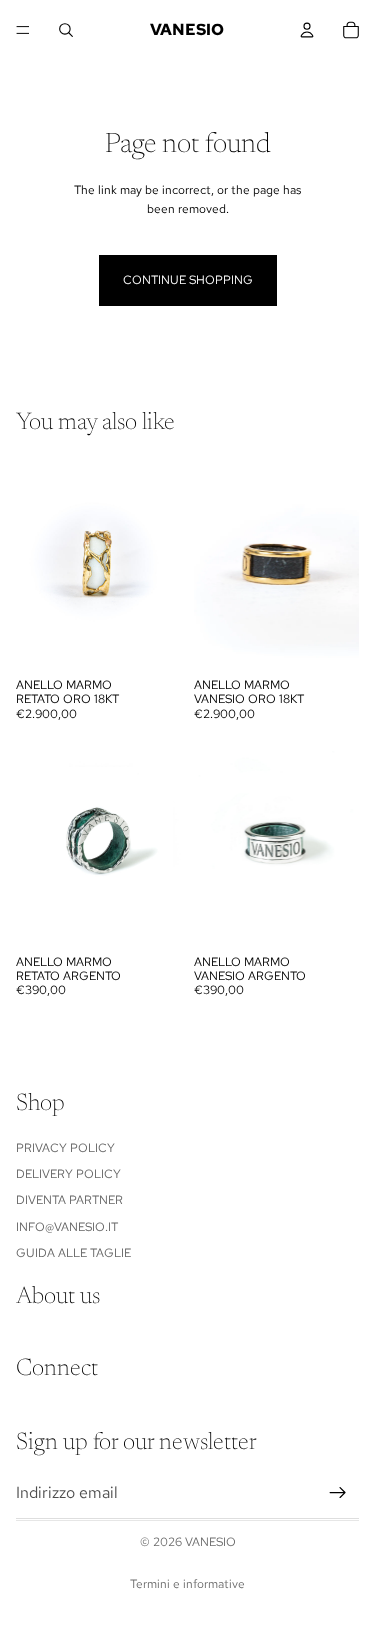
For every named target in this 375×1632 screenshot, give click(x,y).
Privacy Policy (65, 1148)
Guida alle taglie (73, 1253)
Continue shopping (188, 280)
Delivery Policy (68, 1174)
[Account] (307, 30)
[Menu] (23, 30)
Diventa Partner (69, 1201)
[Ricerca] (66, 30)
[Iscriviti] (338, 1494)
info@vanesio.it (67, 1227)
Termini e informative (187, 1584)
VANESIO (210, 1542)
